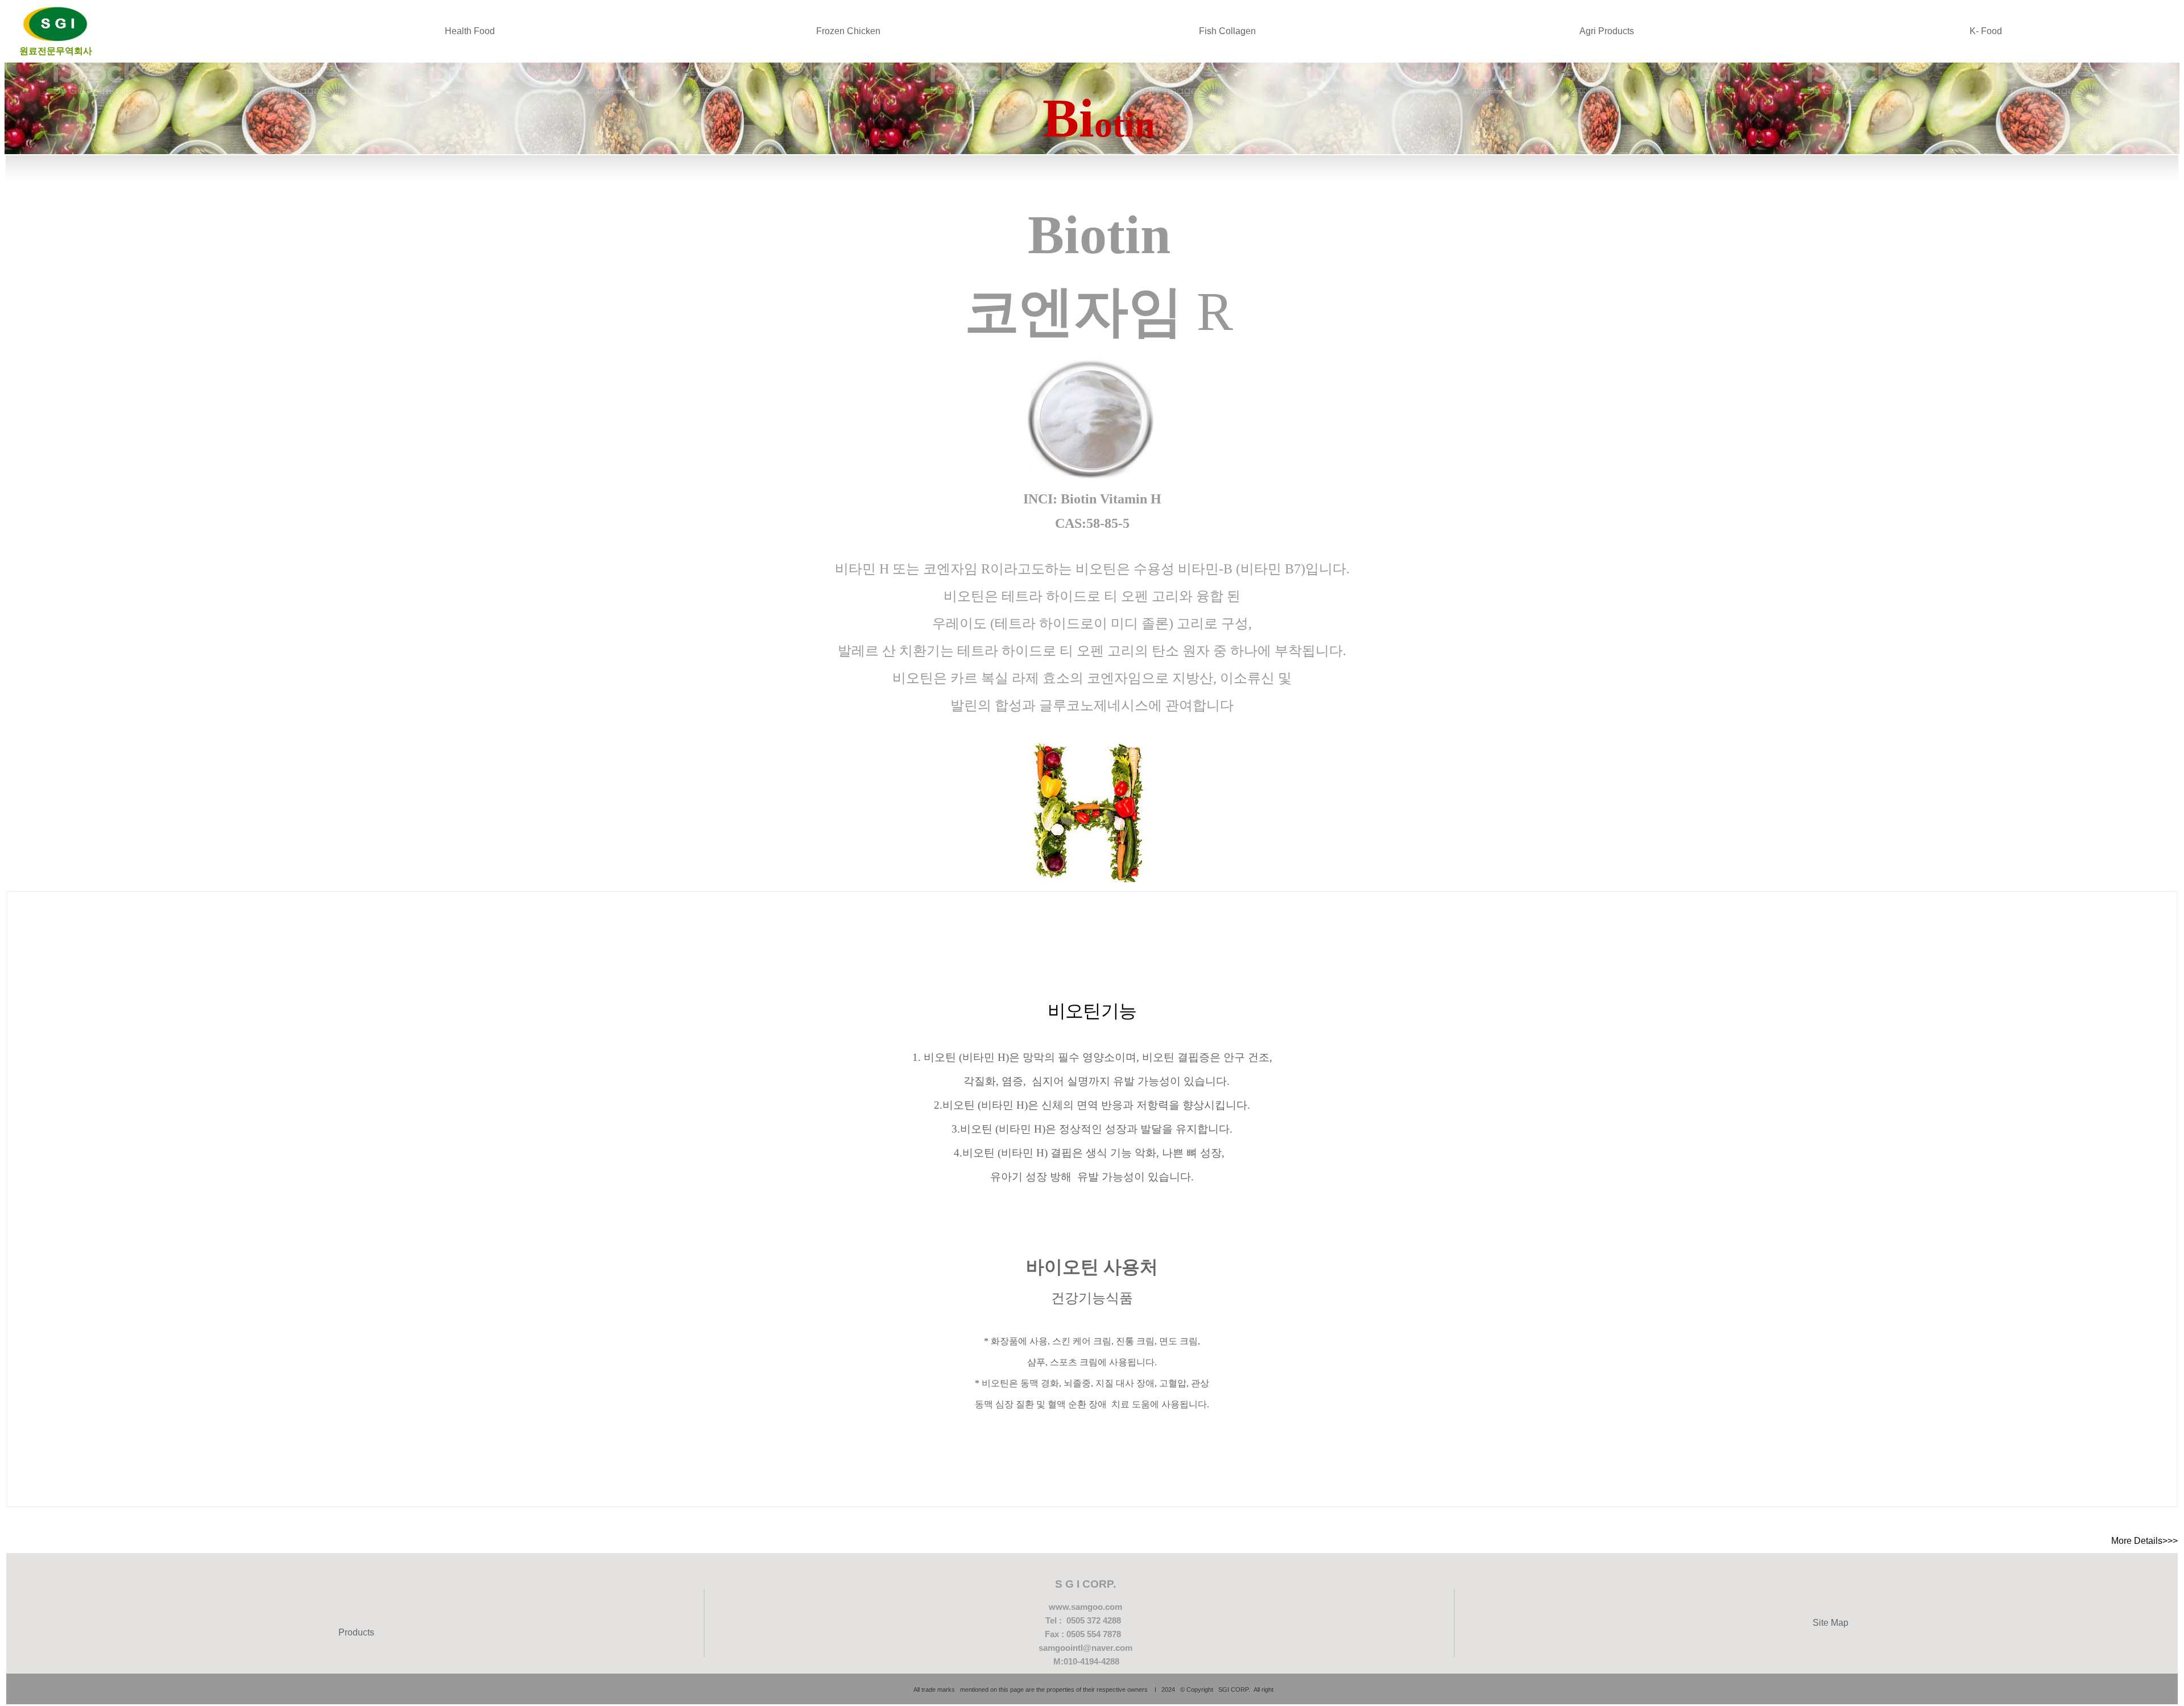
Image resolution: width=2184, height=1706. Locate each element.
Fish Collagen (1227, 31)
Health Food (470, 31)
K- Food (1986, 31)
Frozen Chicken (848, 31)
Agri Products (1607, 31)
